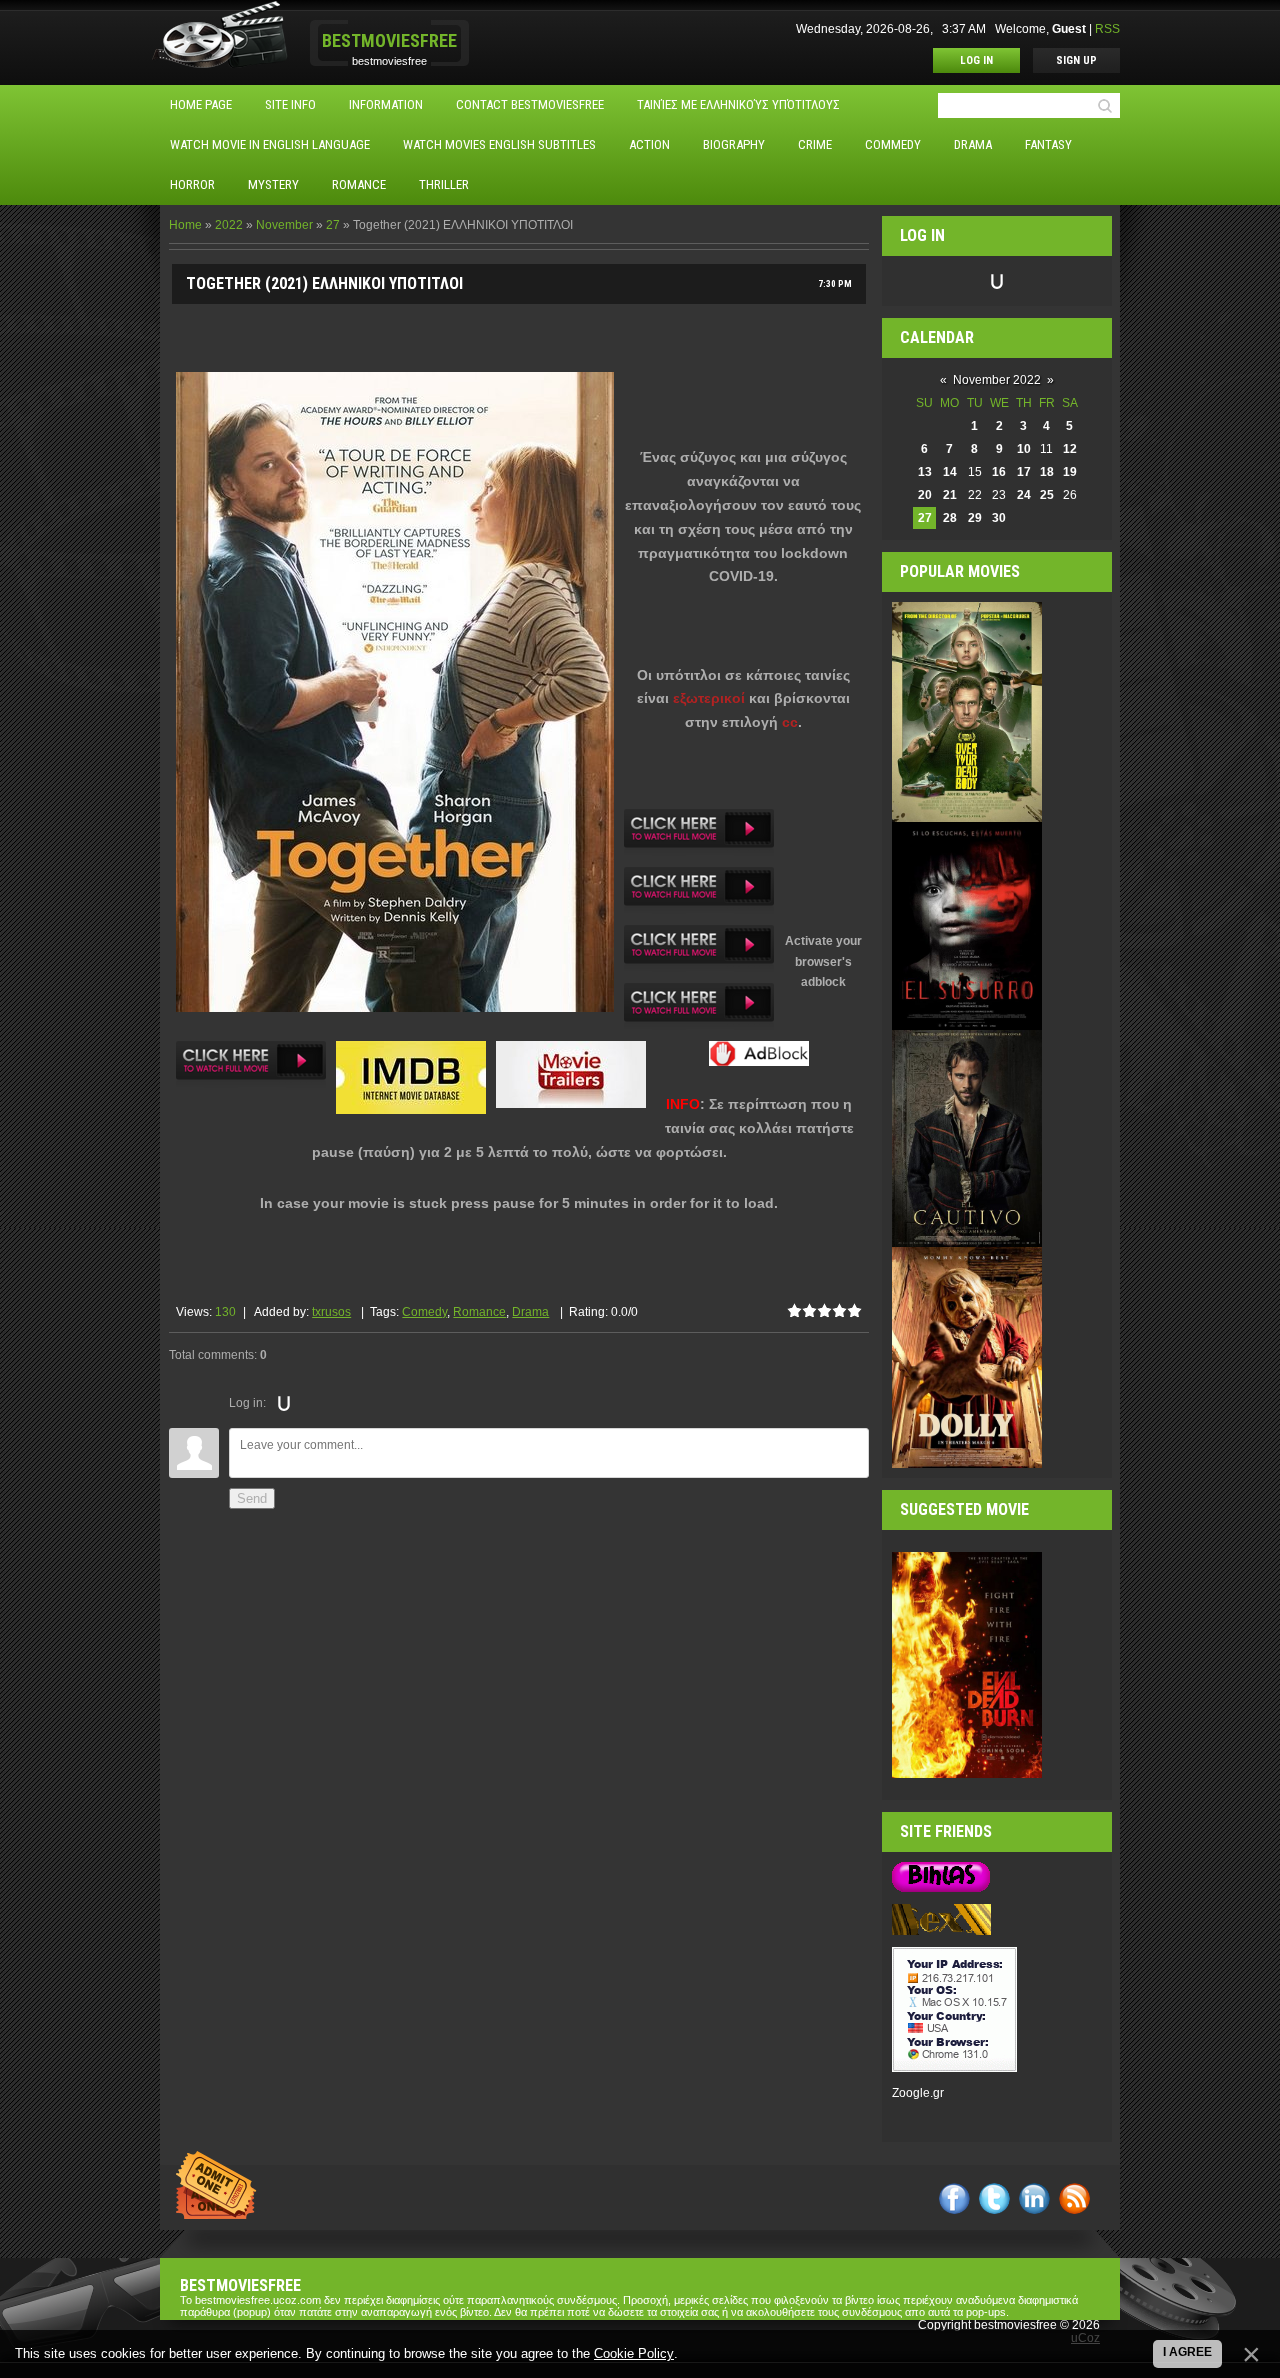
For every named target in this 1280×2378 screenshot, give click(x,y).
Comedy (424, 1312)
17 (1024, 472)
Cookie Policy (634, 2353)
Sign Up (1076, 60)
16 (999, 472)
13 (925, 472)
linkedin (1034, 2198)
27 (333, 225)
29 (975, 518)
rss (1074, 2198)
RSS (1107, 29)
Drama (530, 1312)
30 (999, 518)
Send (252, 1498)
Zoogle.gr (918, 2093)
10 (1024, 449)
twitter (994, 2198)
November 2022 (997, 380)
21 (950, 495)
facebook (954, 2198)
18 (1047, 472)
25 (1047, 495)
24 (1024, 495)
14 (950, 472)
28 (950, 518)
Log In (976, 60)
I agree (1187, 2352)
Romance (479, 1312)
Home (185, 225)
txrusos (331, 1312)
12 (1070, 449)
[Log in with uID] (284, 1403)
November (284, 225)
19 (1070, 472)
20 (925, 495)
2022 (229, 225)
